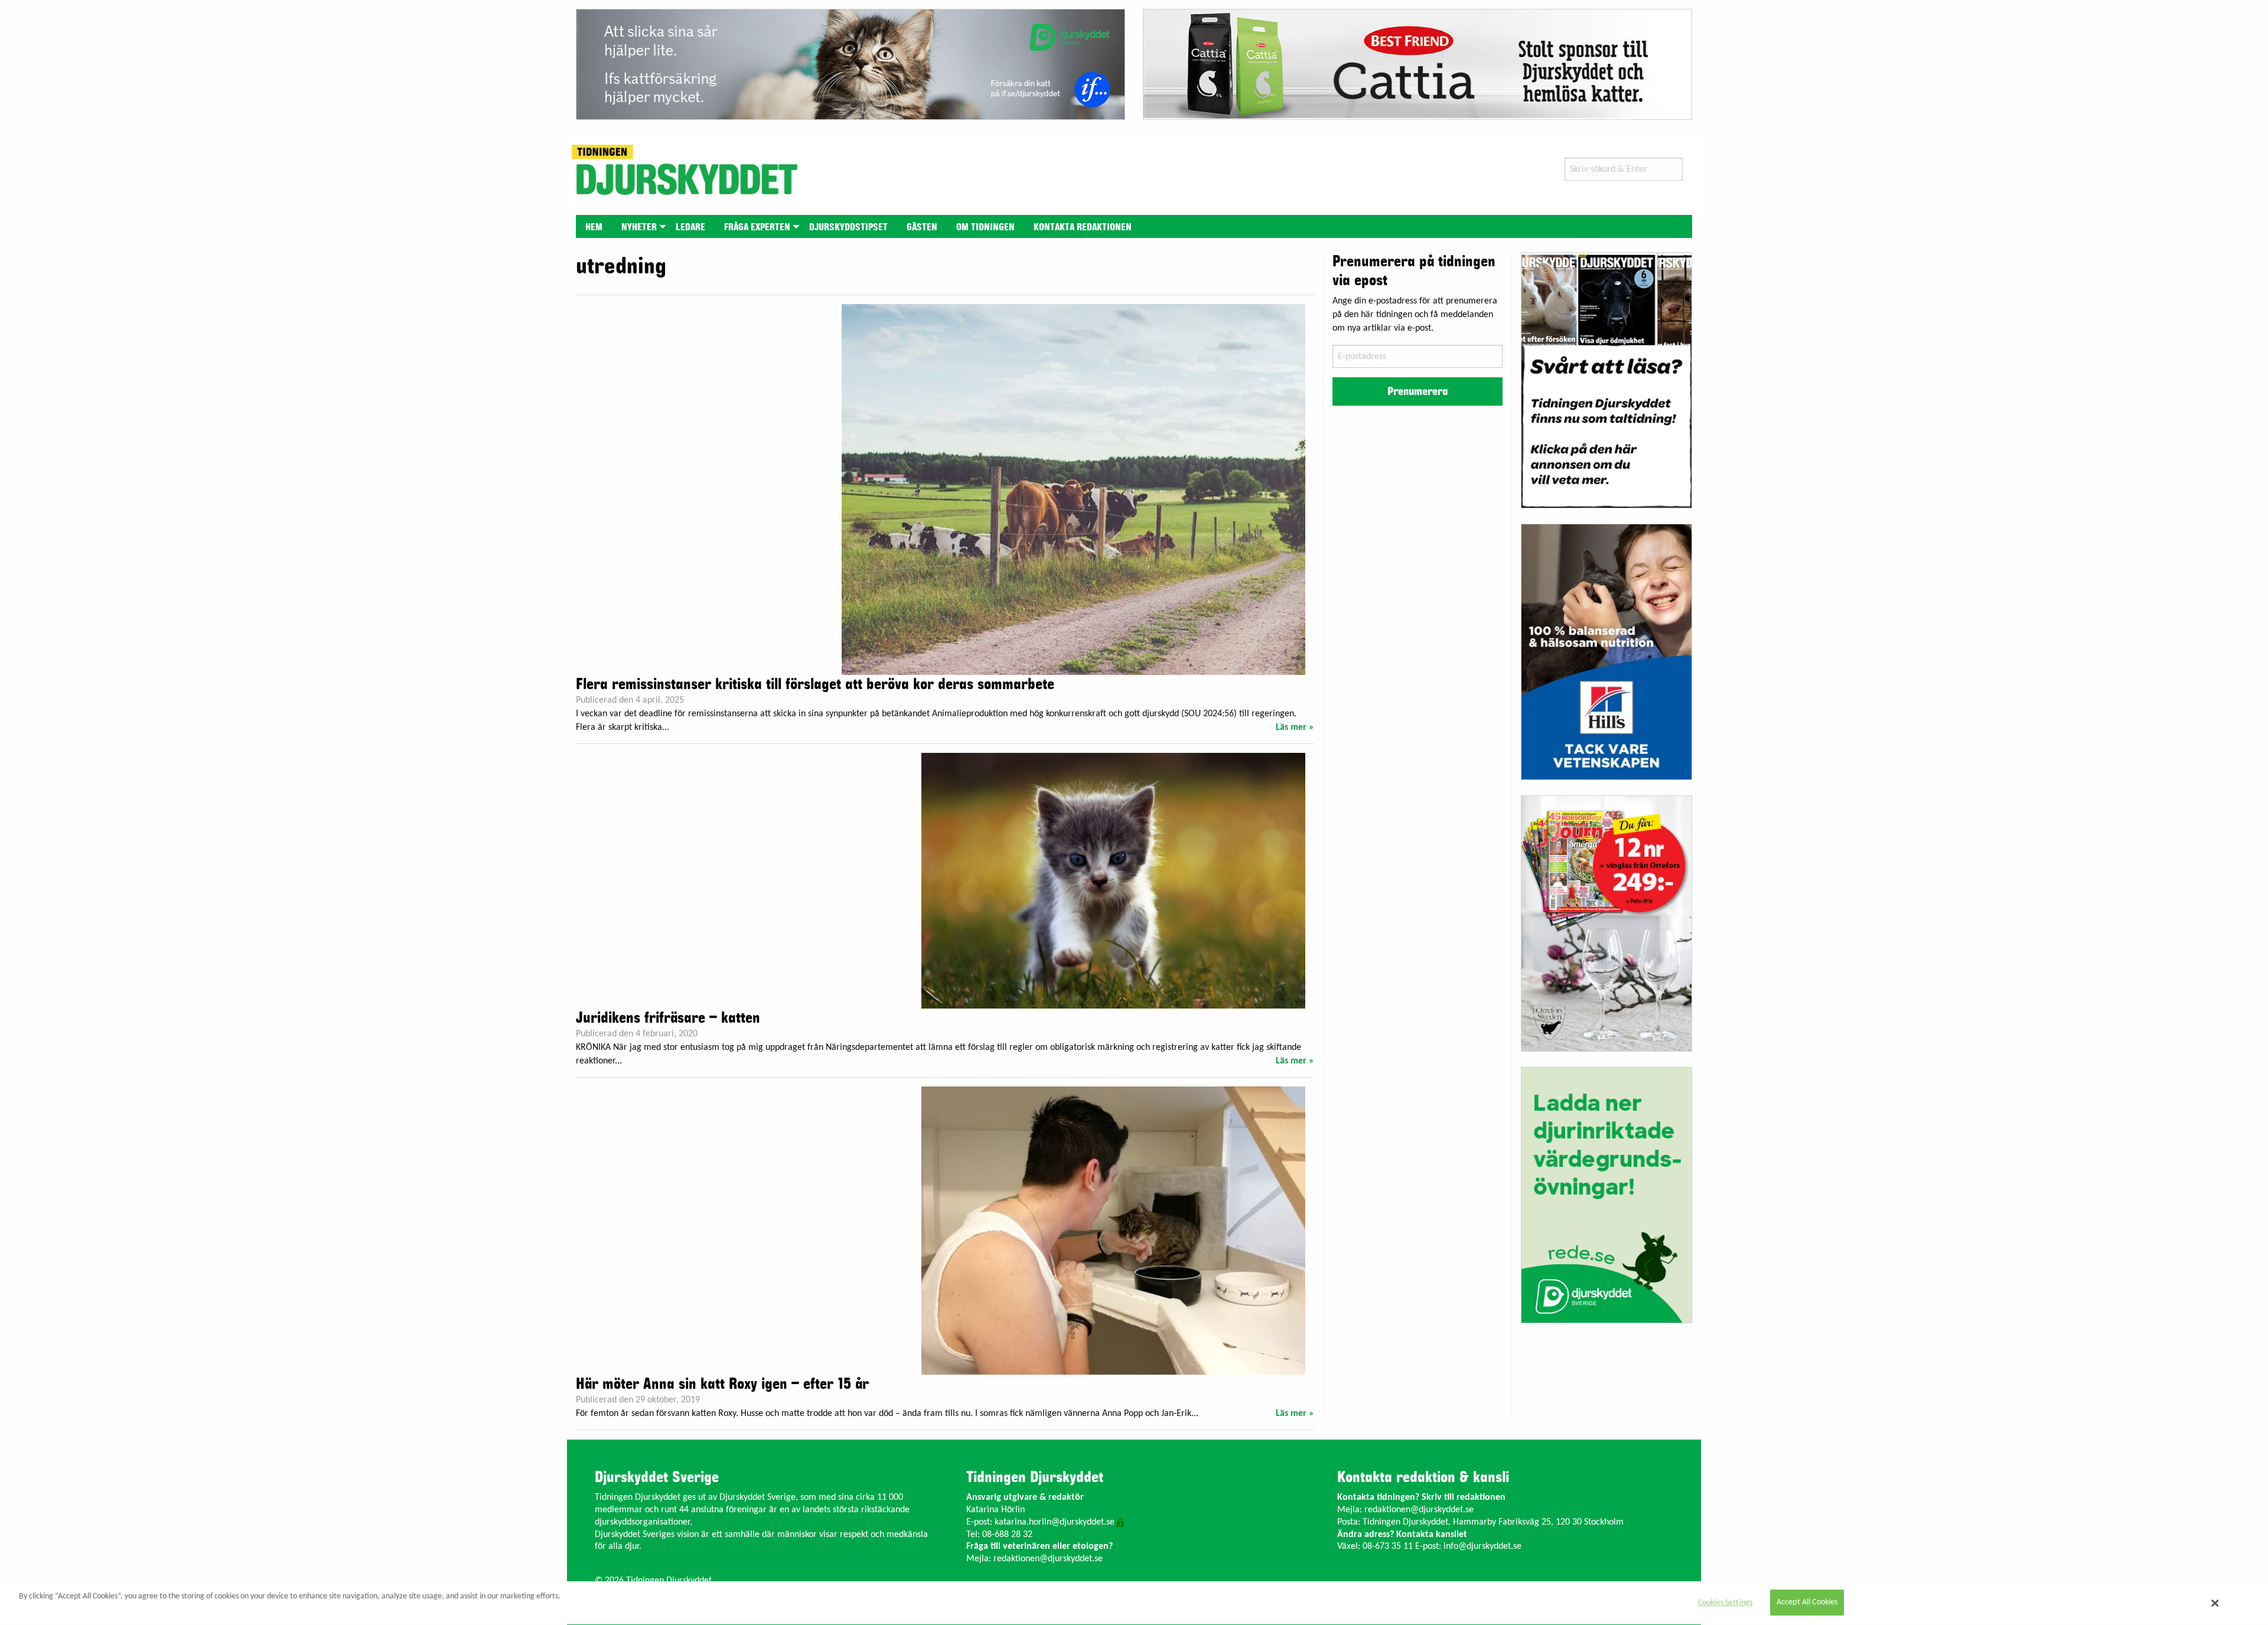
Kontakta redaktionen (1083, 227)
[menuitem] (594, 226)
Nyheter (639, 227)
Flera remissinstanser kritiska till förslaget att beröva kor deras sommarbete (815, 684)
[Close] (2215, 1603)
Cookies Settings (1725, 1603)
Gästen (922, 227)
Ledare (690, 227)
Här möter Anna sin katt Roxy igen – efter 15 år (722, 1384)
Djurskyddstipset (848, 227)
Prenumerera (1417, 391)
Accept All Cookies (1807, 1603)
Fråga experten (757, 227)
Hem (594, 227)
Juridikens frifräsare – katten (668, 1018)
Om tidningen (985, 227)
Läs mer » (1295, 727)
